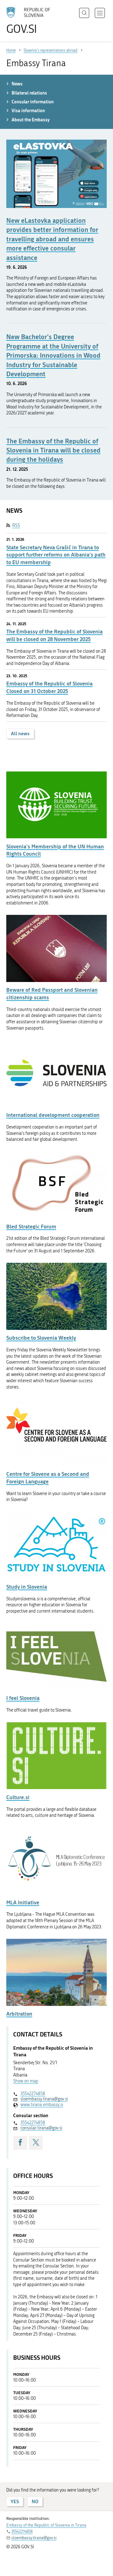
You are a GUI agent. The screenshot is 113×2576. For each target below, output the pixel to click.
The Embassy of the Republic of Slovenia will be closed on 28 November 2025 (54, 635)
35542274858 (33, 2094)
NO (35, 2501)
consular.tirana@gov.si (41, 2128)
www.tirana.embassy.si (42, 2105)
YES (15, 2501)
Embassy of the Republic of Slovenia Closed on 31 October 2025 (49, 687)
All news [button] (20, 734)
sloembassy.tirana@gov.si (44, 2099)
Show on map (26, 2081)
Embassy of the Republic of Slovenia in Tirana (46, 2525)
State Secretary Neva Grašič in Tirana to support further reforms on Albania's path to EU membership (56, 555)
